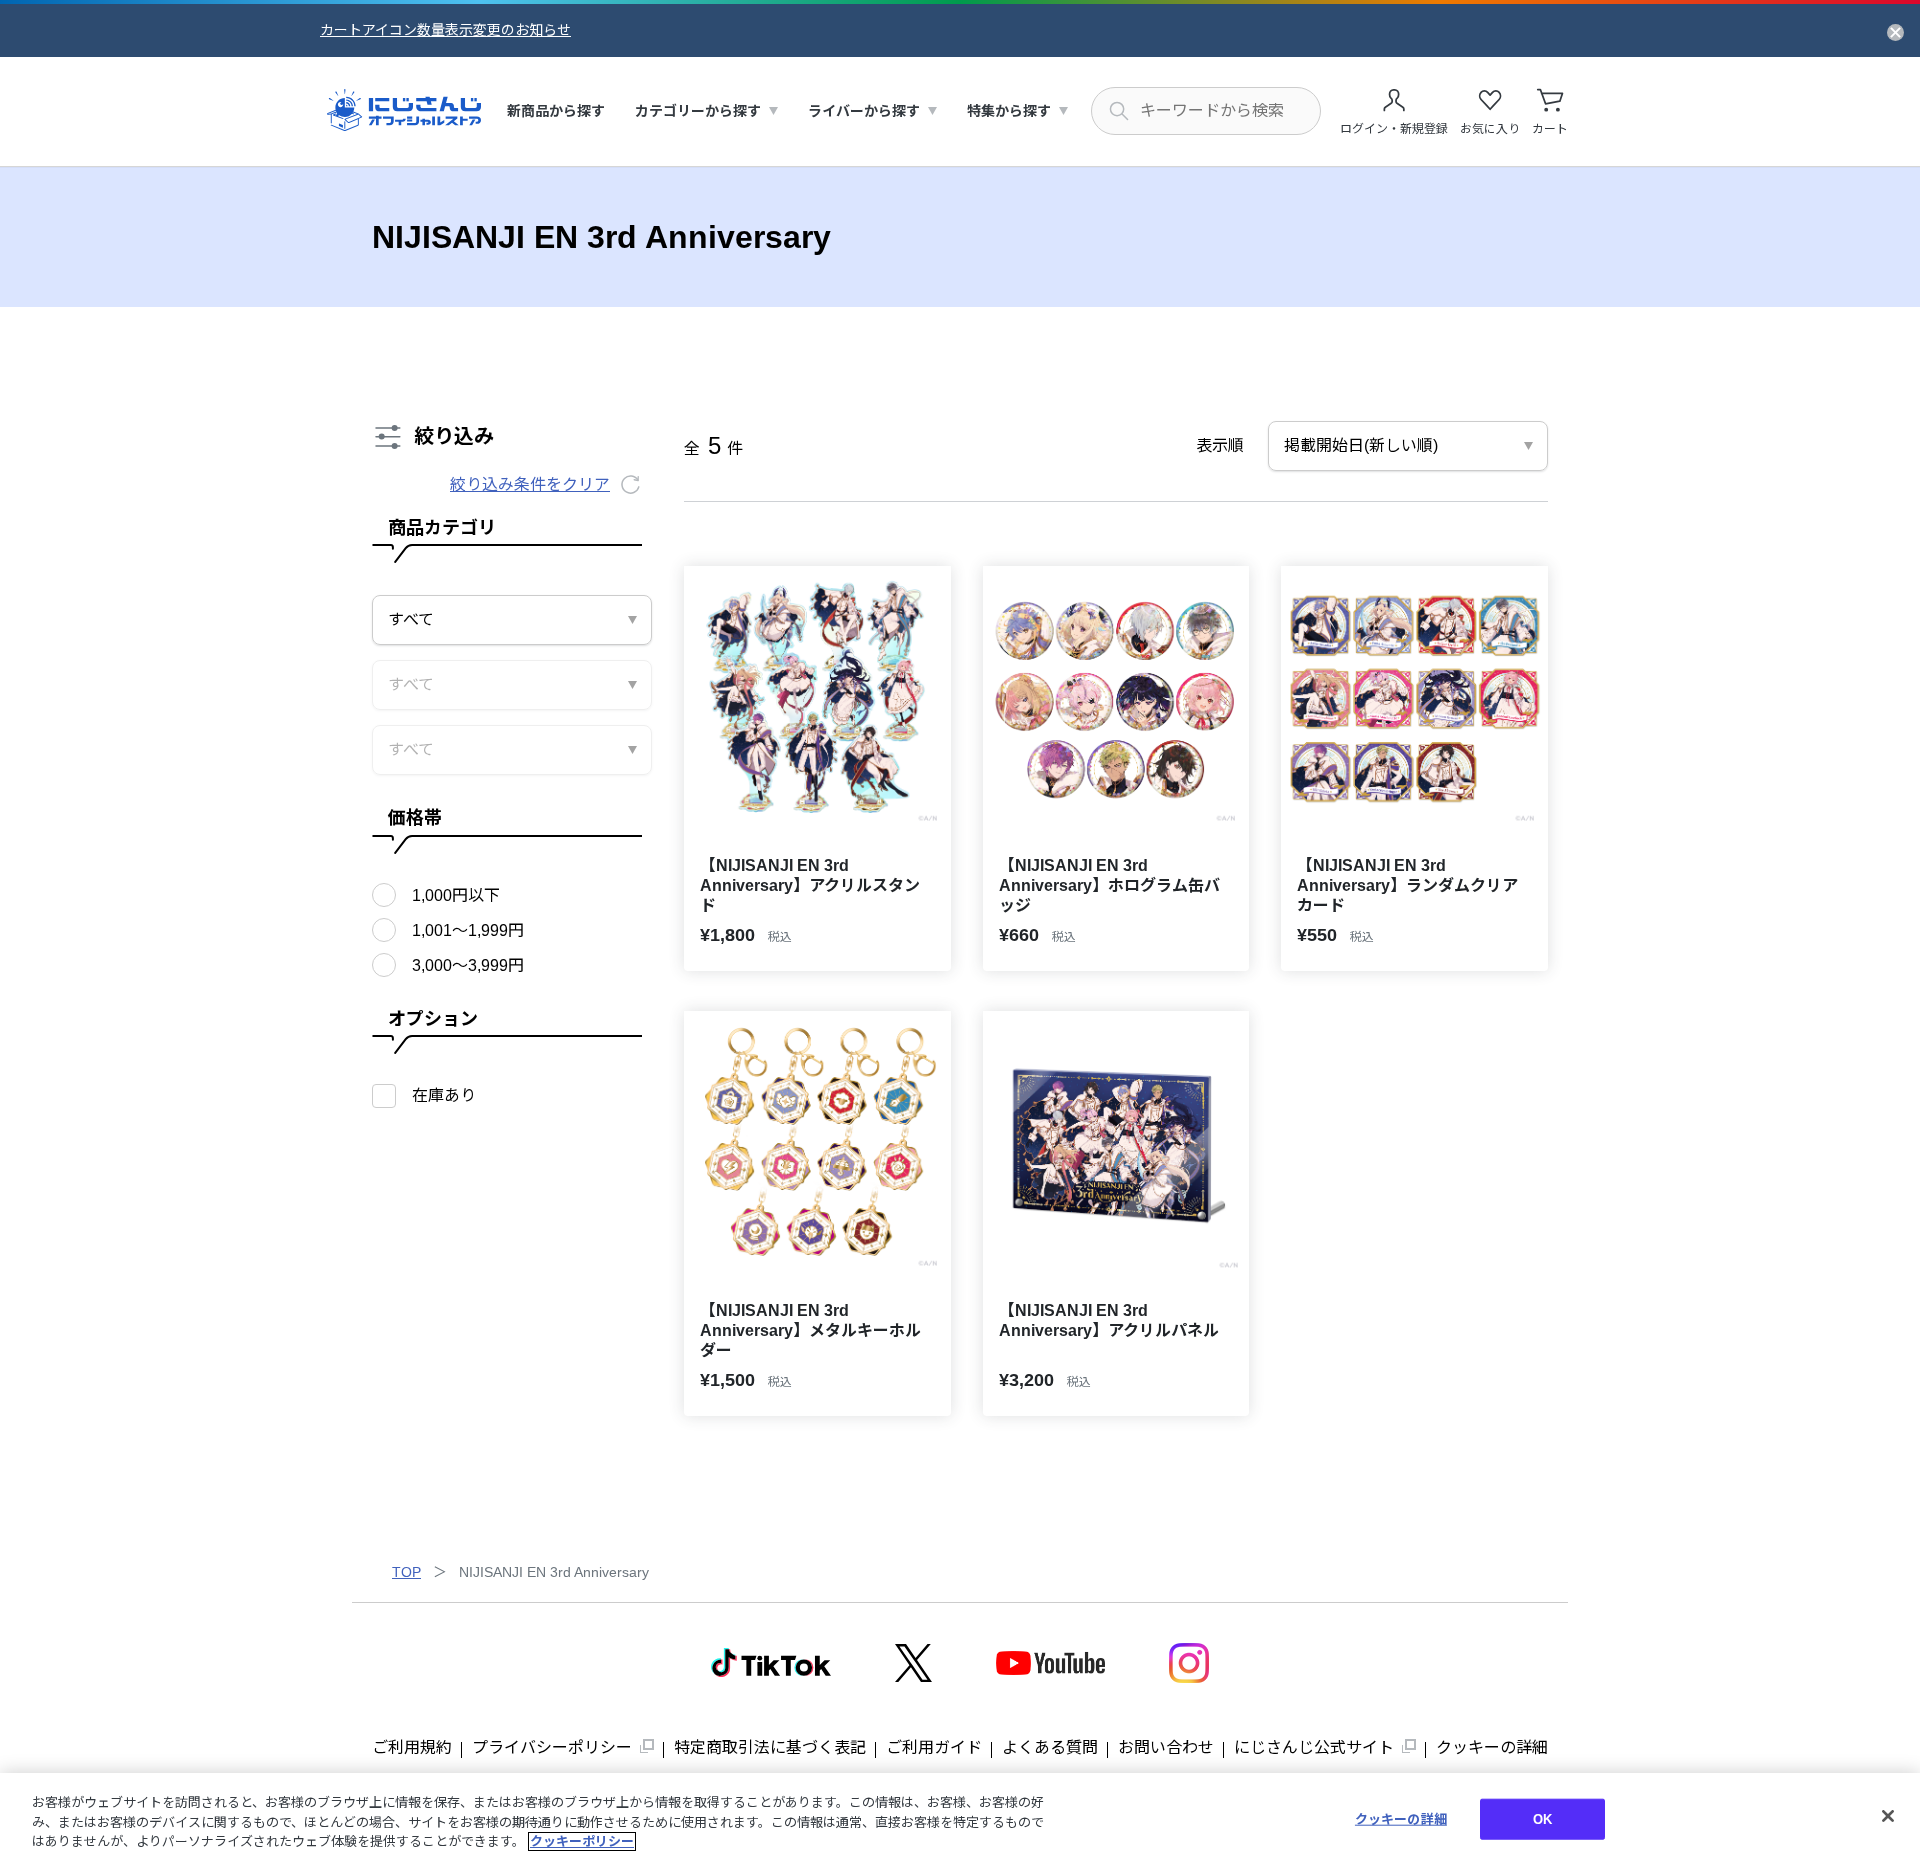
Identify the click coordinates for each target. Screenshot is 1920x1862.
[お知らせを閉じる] (1895, 31)
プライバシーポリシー (552, 1747)
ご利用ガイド (934, 1747)
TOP (406, 1572)
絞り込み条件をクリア (530, 484)
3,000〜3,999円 (468, 965)
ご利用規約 (412, 1747)
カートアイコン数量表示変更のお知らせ (445, 30)
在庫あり (444, 1095)
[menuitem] (556, 111)
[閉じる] (1888, 1816)
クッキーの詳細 (1492, 1747)
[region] (960, 1817)
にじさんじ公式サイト (1314, 1747)
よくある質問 (1050, 1747)
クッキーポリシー (582, 1841)
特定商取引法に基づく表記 (770, 1747)
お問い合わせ (1166, 1747)
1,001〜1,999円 (468, 930)
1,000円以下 (456, 895)
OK (1542, 1818)
